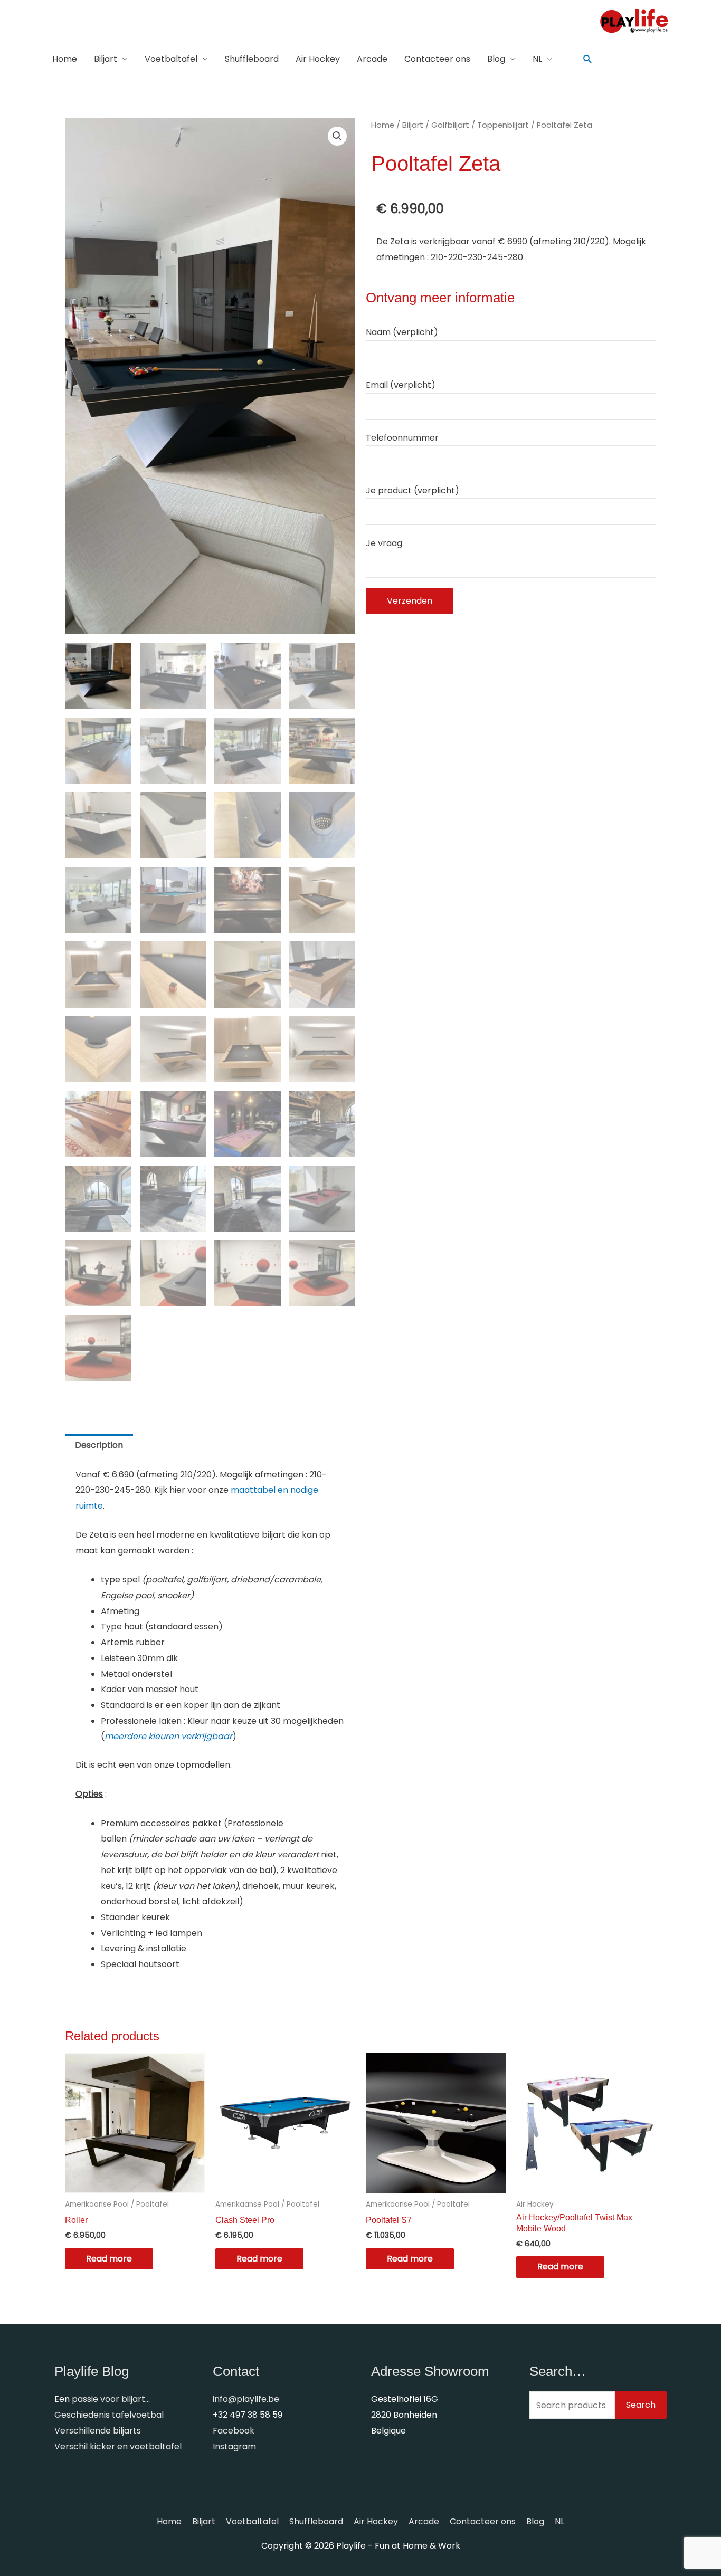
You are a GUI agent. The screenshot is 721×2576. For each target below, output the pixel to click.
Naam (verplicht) (402, 332)
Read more (109, 2259)
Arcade (372, 59)
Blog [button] (496, 59)
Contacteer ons (437, 59)
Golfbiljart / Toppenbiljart (480, 125)
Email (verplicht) (401, 385)
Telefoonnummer (402, 438)
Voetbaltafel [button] (171, 59)
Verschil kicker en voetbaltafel (118, 2446)
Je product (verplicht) (412, 490)
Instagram (234, 2446)
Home (65, 59)
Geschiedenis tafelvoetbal (109, 2415)
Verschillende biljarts (98, 2431)
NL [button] (537, 59)
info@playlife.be (246, 2399)
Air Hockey (318, 59)
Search (641, 2405)
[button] (588, 59)
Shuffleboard (252, 59)
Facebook (234, 2431)
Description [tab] (99, 1445)
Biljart (413, 125)
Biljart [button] (106, 59)
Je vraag (384, 543)
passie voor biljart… (111, 2399)
